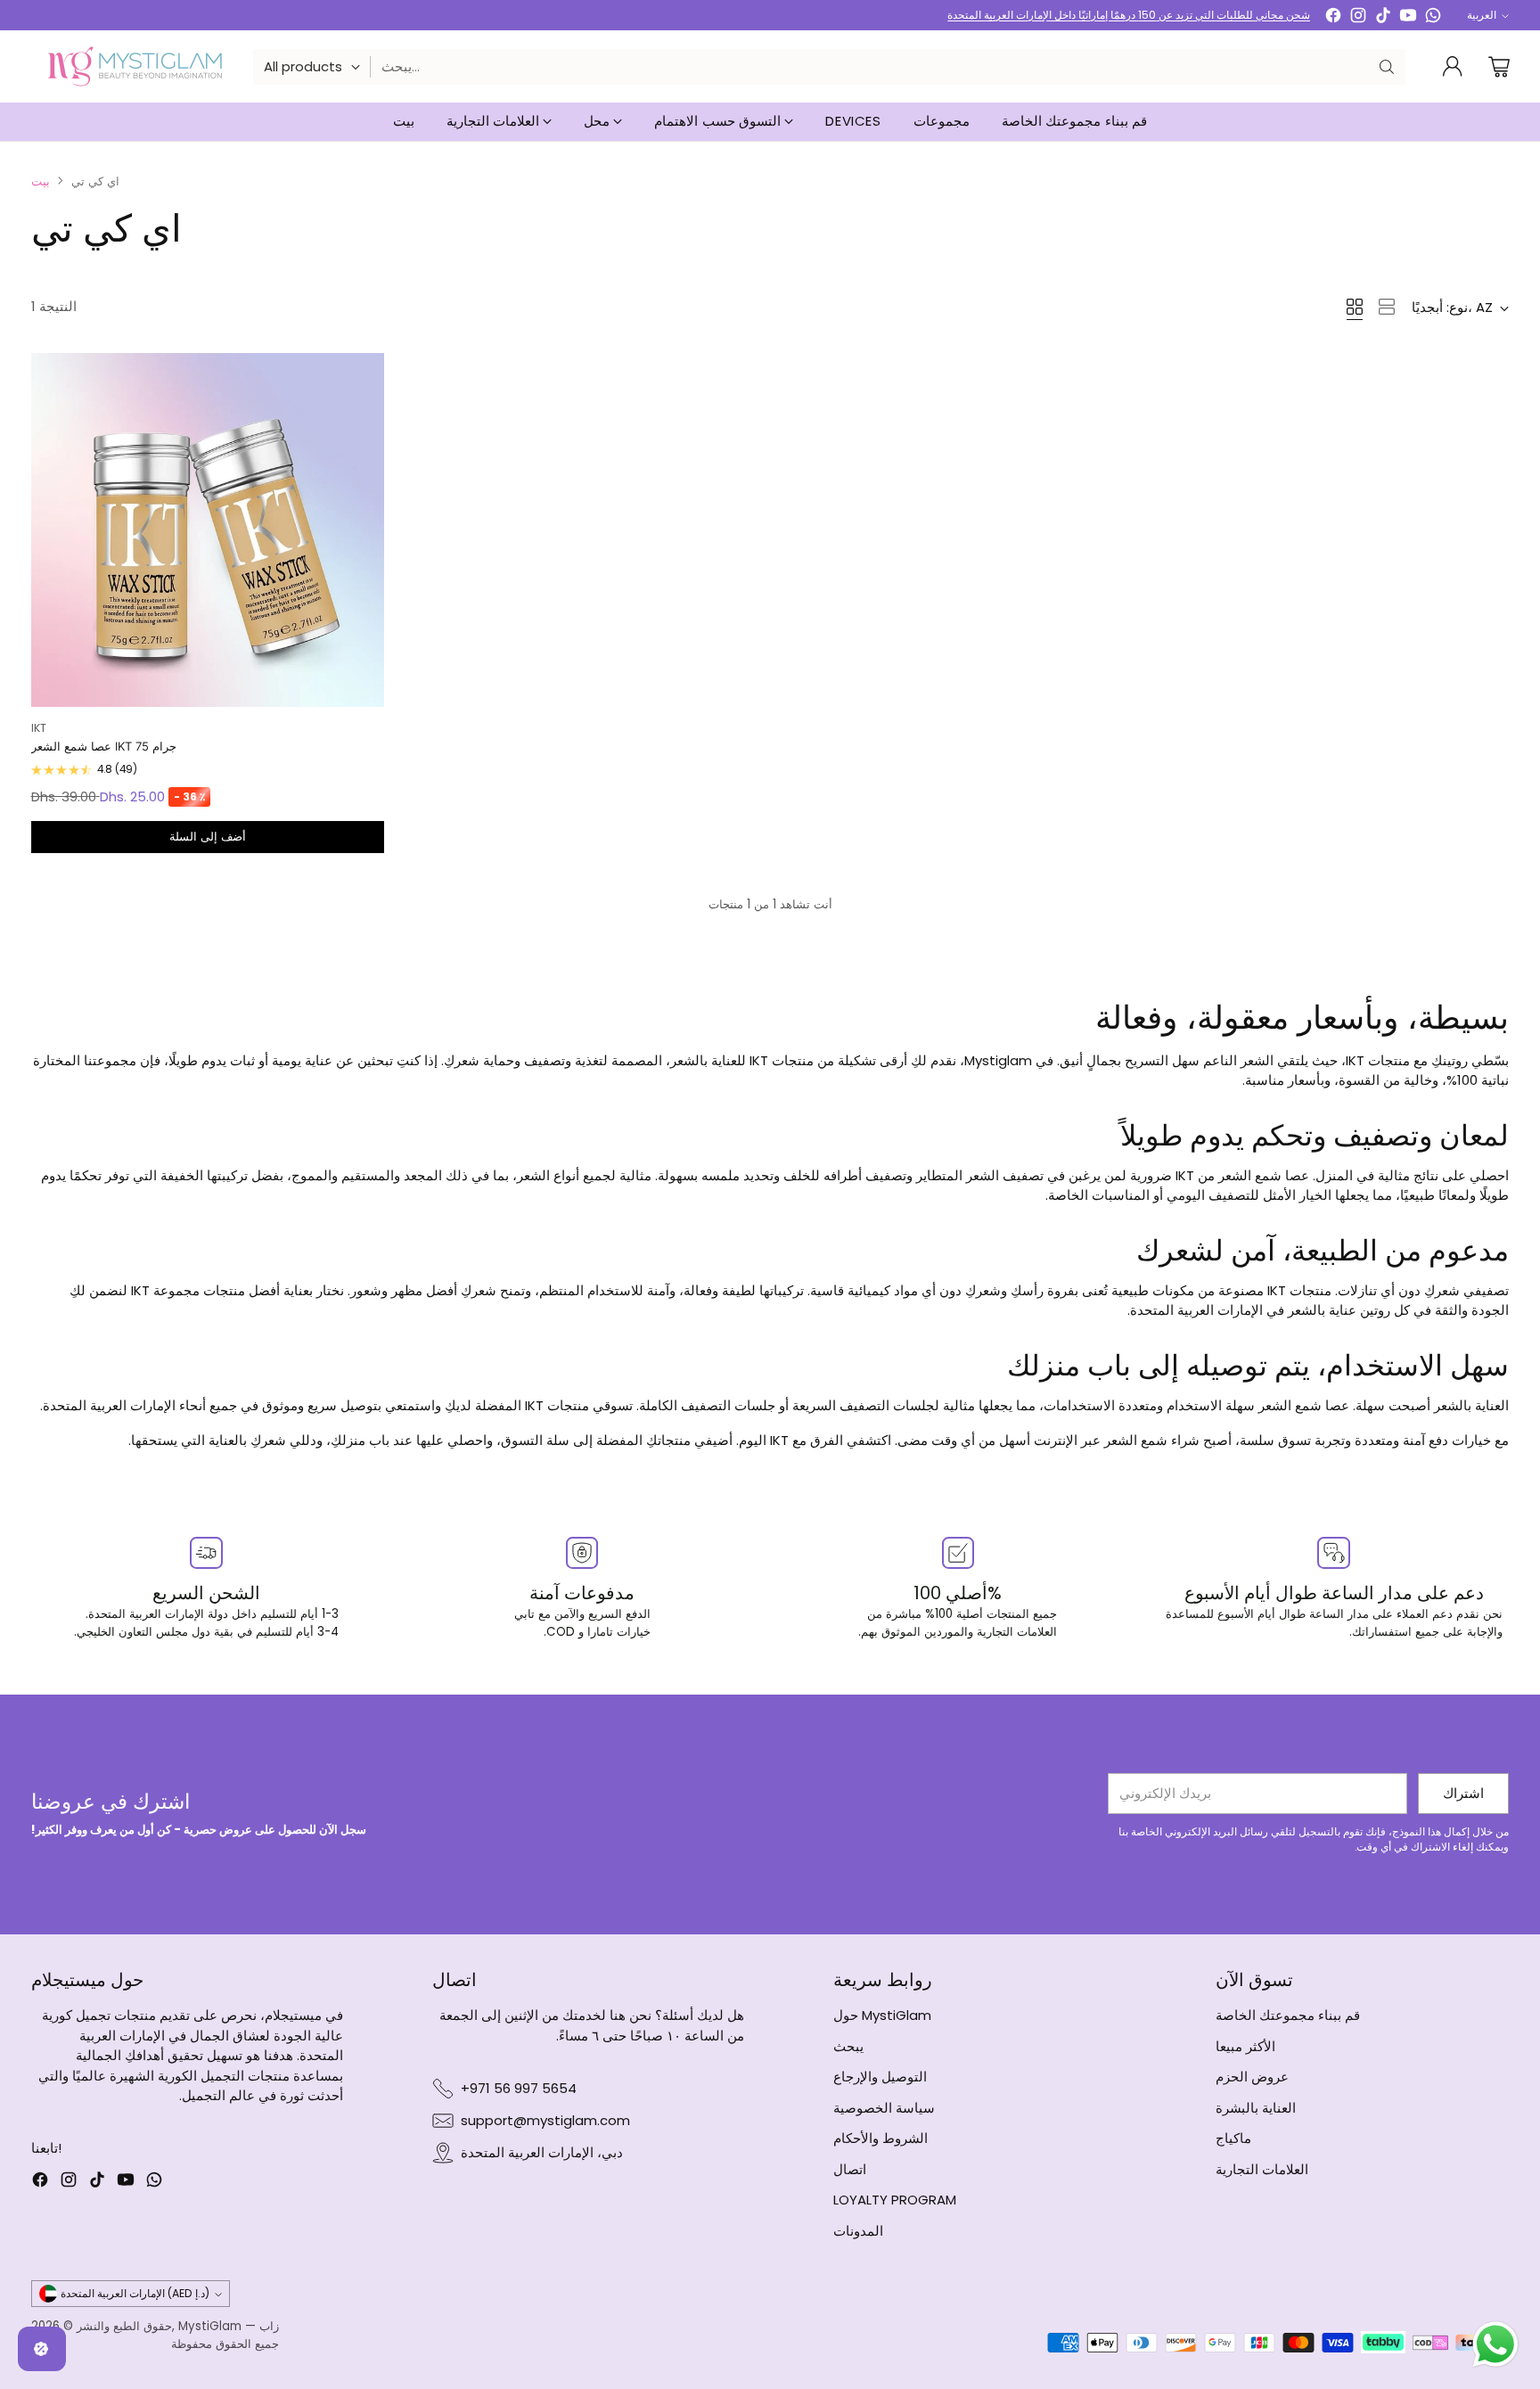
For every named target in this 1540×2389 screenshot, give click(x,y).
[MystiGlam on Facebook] (1333, 18)
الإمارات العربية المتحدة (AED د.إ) (135, 2293)
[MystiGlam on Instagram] (1358, 18)
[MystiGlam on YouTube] (1408, 18)
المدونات (858, 2231)
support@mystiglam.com (545, 2120)
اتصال (850, 2169)
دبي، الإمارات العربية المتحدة (542, 2152)
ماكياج (1233, 2138)
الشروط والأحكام (881, 2138)
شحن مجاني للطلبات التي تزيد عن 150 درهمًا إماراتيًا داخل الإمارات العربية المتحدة (1129, 15)
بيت (41, 181)
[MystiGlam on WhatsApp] (1433, 18)
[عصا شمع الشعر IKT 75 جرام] (208, 530)
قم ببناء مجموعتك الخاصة (1288, 2015)
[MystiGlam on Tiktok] (1383, 18)
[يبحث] (1387, 67)
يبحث (848, 2046)
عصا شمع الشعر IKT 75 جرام (104, 746)
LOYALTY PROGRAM (895, 2200)
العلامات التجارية (1262, 2169)
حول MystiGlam (882, 2015)
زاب (269, 2326)
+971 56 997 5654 (519, 2088)
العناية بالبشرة (1256, 2108)
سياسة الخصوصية (884, 2108)
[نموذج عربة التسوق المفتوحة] (1499, 67)
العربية (1482, 15)
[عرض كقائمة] (1387, 307)
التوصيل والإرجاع (880, 2077)
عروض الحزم (1252, 2077)
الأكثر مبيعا (1245, 2046)
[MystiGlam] (135, 66)
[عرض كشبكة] (1355, 307)
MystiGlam (210, 2326)
